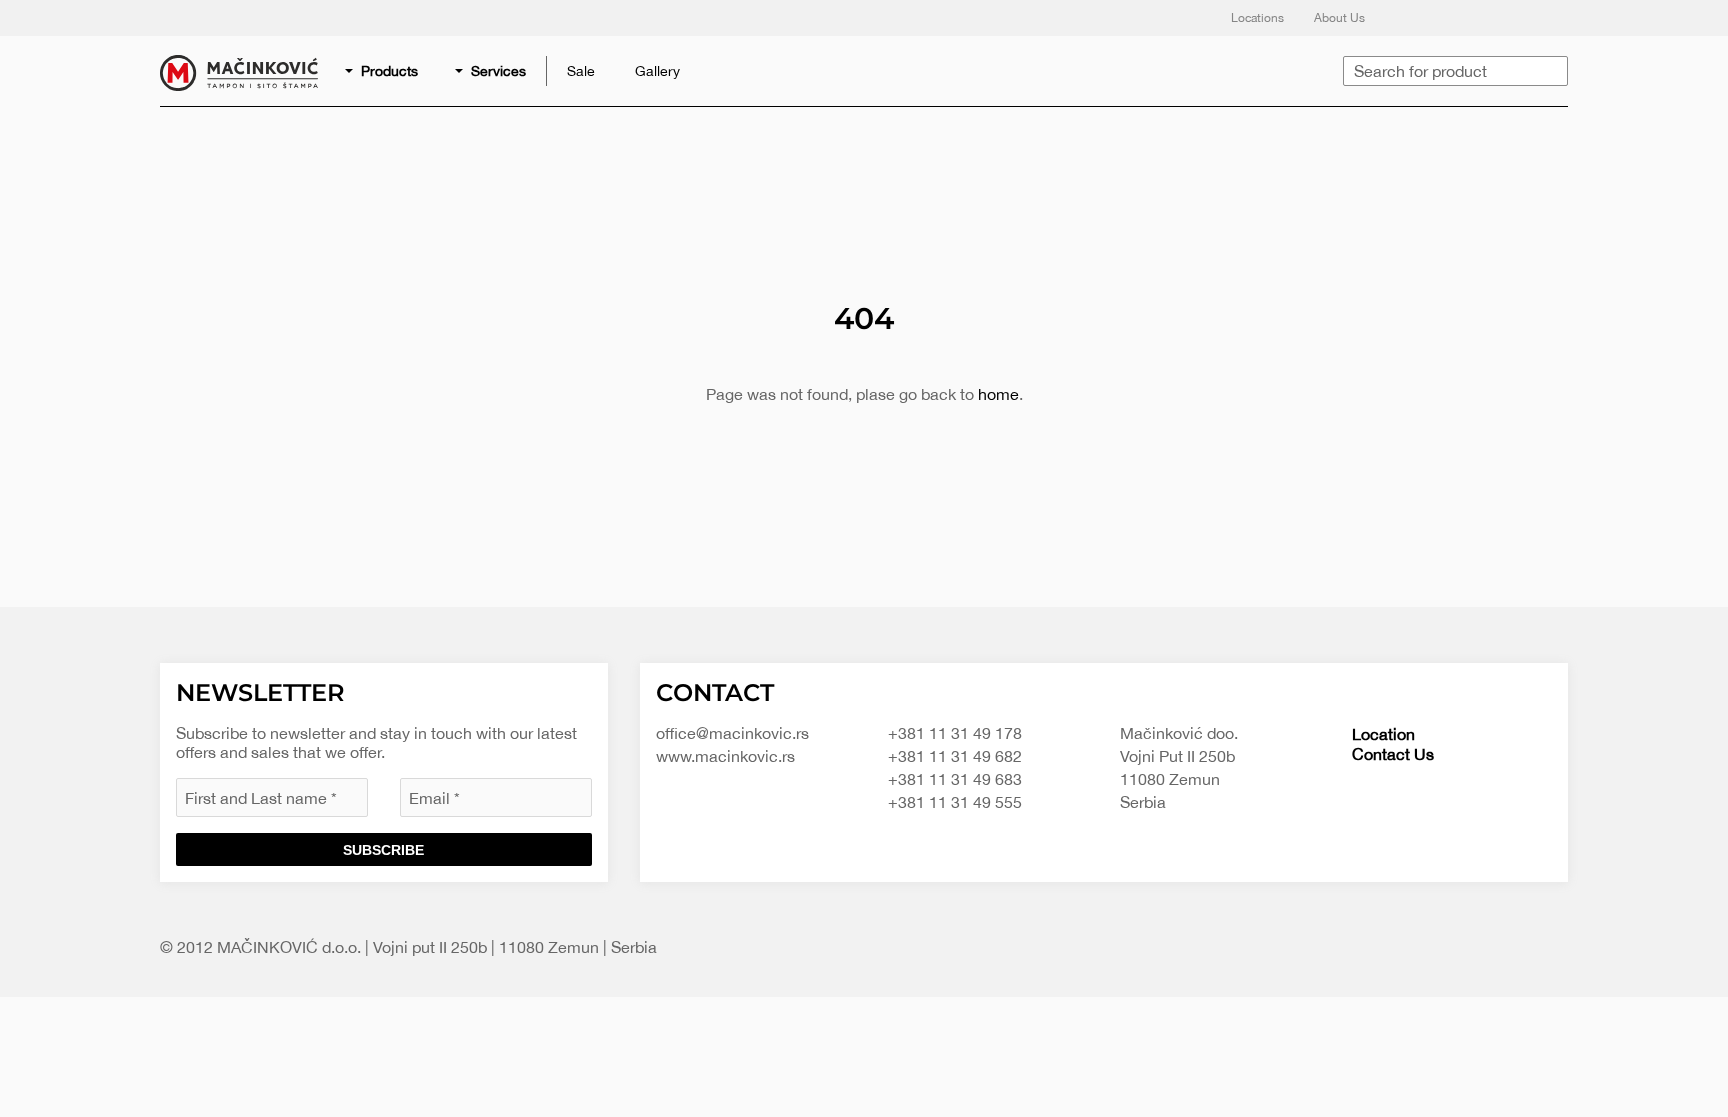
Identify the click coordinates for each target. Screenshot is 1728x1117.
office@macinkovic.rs (732, 733)
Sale (581, 71)
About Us (1339, 18)
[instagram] (1494, 18)
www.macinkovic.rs (725, 756)
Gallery (657, 71)
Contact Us (1393, 754)
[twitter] (1454, 18)
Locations (1257, 18)
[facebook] (1414, 18)
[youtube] (1534, 18)
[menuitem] (383, 71)
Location (1383, 734)
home (998, 394)
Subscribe (383, 850)
